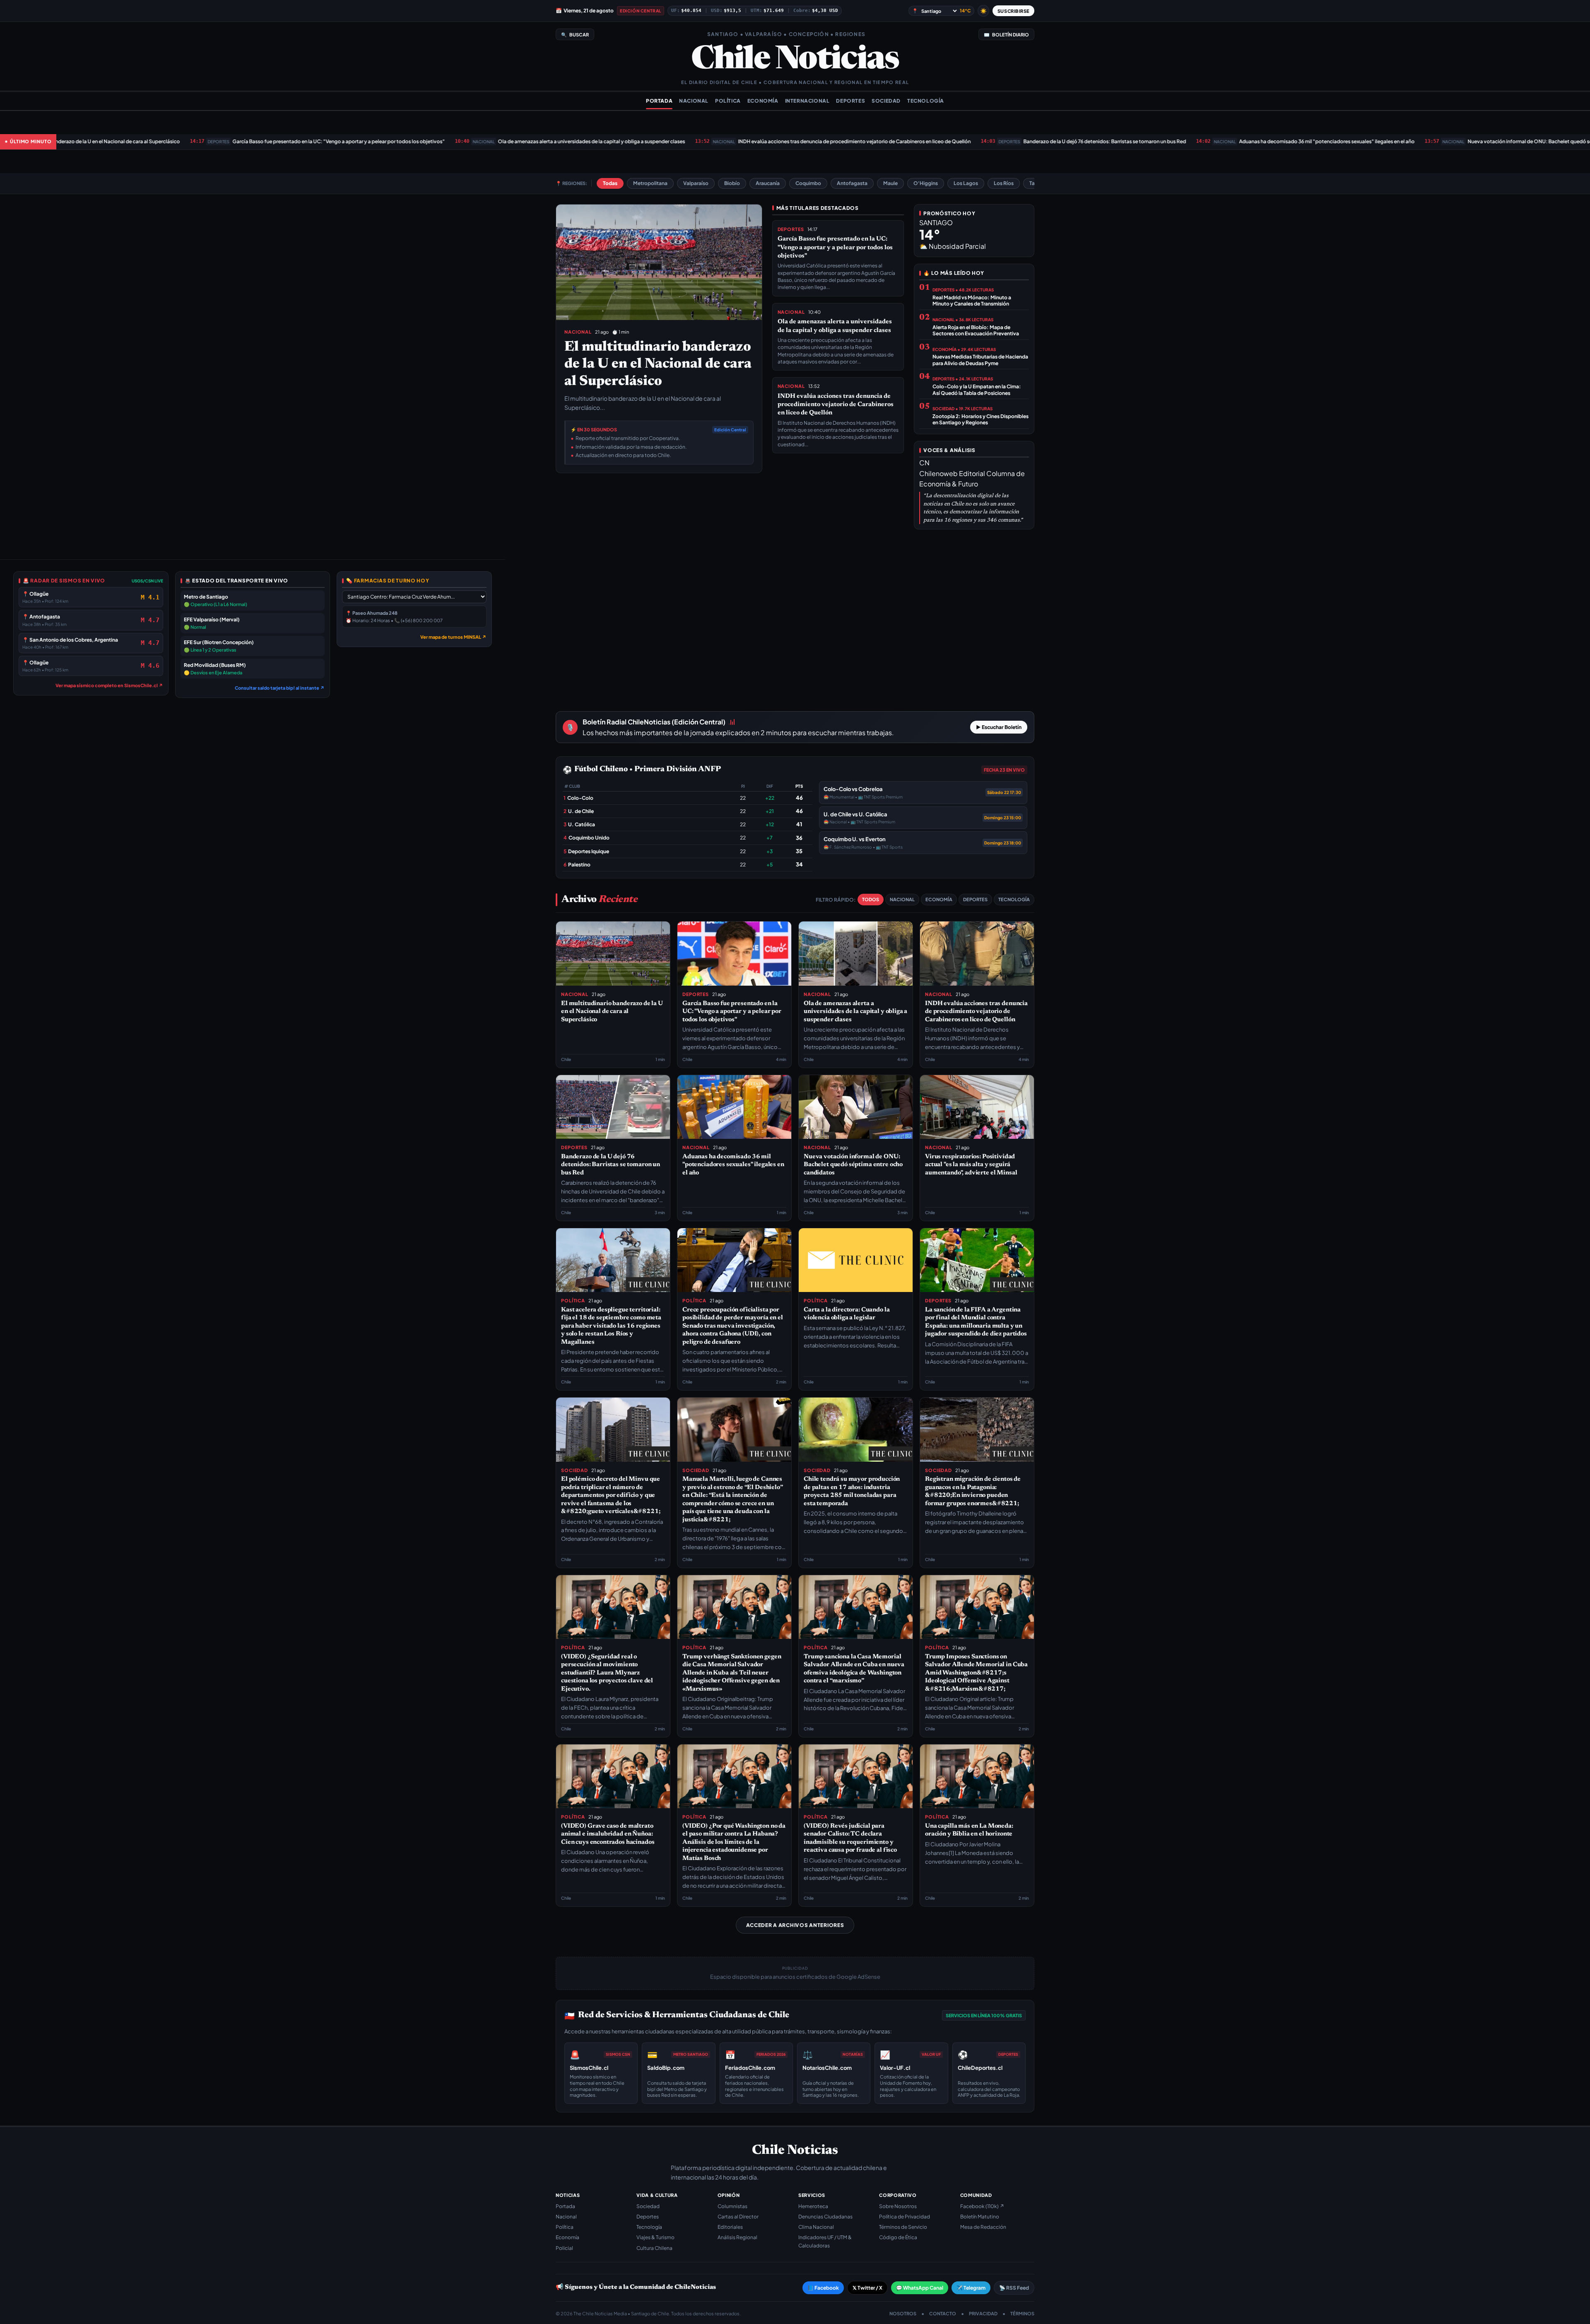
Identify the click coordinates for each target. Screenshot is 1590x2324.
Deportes (850, 101)
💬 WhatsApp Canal (920, 2288)
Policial (564, 2248)
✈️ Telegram (971, 2288)
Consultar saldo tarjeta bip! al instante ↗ (280, 688)
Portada (659, 101)
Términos (1022, 2313)
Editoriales (730, 2227)
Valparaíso (696, 183)
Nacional (694, 101)
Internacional (807, 101)
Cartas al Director (738, 2217)
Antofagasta (852, 183)
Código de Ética (898, 2237)
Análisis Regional (737, 2237)
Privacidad (983, 2313)
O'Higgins (926, 183)
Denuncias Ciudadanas (825, 2217)
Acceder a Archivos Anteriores (795, 1925)
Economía (763, 101)
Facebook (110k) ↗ (982, 2206)
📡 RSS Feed (1014, 2288)
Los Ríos (1004, 183)
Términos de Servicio (903, 2227)
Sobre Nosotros (898, 2206)
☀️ (983, 11)
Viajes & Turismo (655, 2237)
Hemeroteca (813, 2206)
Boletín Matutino (980, 2217)
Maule (890, 183)
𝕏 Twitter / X (867, 2288)
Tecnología (926, 101)
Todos (871, 899)
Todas (610, 183)
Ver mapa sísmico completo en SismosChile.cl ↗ (109, 685)
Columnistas (732, 2206)
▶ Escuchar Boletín (999, 727)
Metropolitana (650, 183)
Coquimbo (808, 183)
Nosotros (903, 2313)
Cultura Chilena (654, 2248)
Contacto (943, 2313)
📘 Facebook (823, 2288)
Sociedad (886, 101)
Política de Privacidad (905, 2217)
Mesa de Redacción (983, 2227)
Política (728, 101)
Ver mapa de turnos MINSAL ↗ (453, 637)
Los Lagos (966, 183)
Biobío (732, 183)
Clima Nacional (816, 2227)
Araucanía (768, 183)
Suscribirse (1013, 11)
